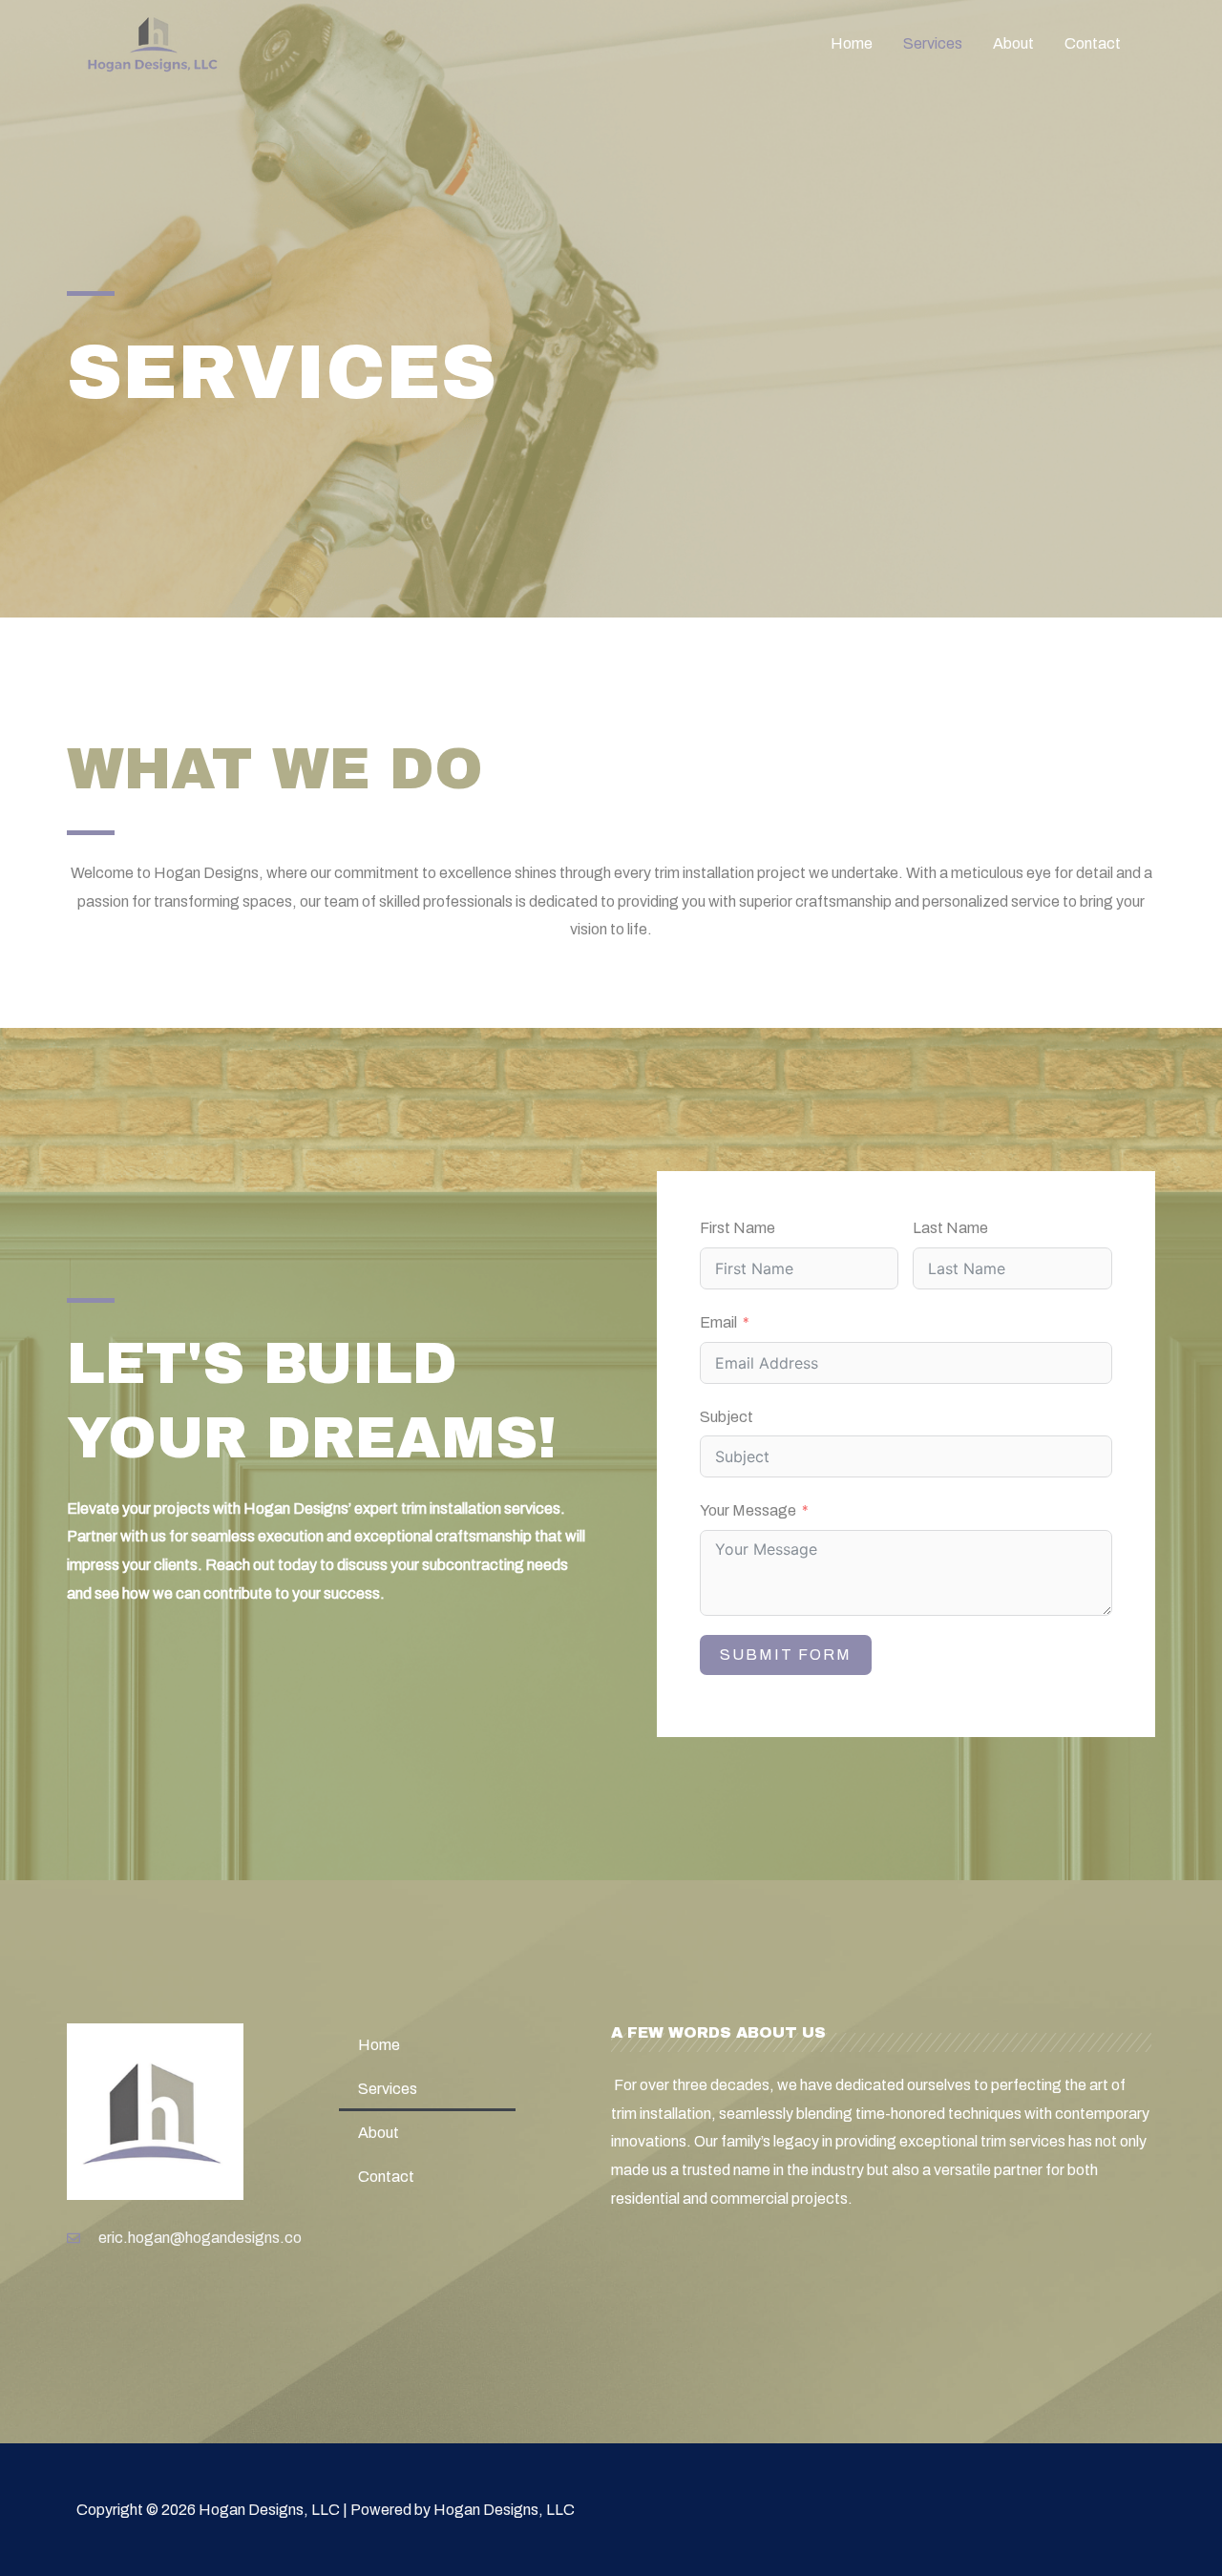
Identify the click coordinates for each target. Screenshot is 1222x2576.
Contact (1093, 43)
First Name (737, 1228)
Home (852, 43)
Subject (727, 1417)
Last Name (950, 1228)
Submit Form (786, 1655)
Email (718, 1322)
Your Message (748, 1510)
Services (933, 43)
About (1013, 43)
